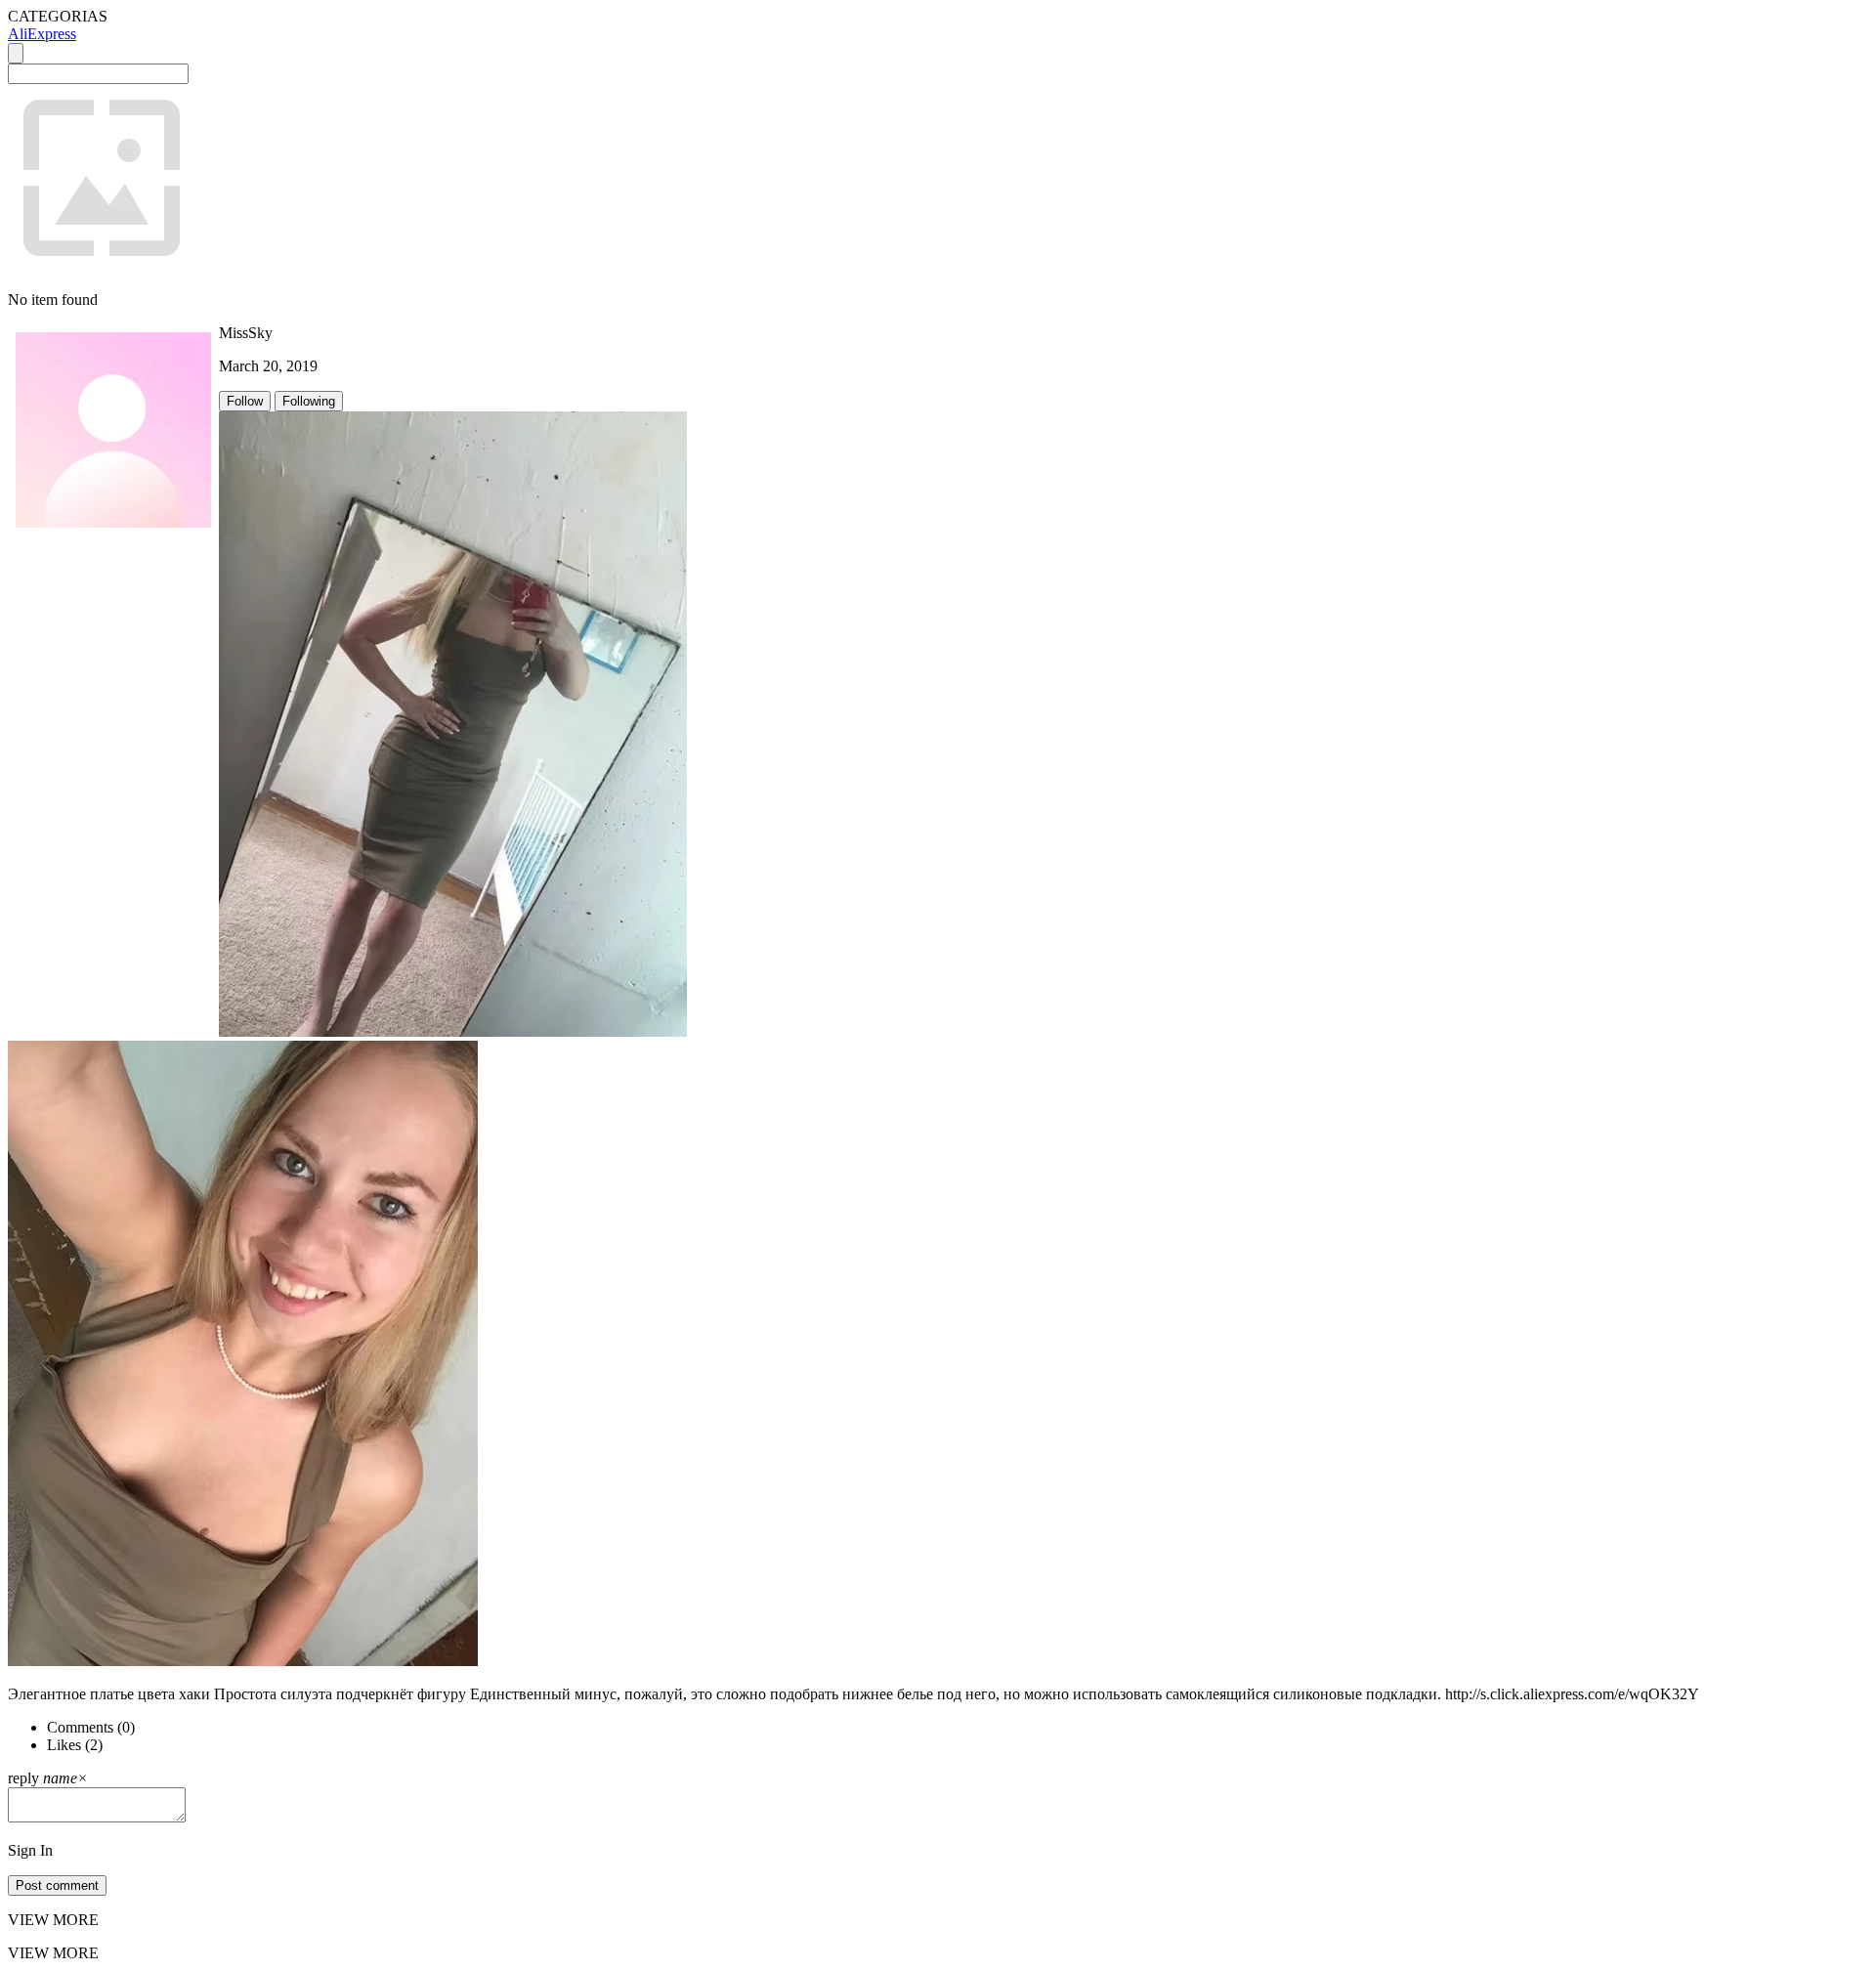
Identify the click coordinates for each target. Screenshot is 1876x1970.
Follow (245, 401)
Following (309, 401)
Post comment (57, 1885)
